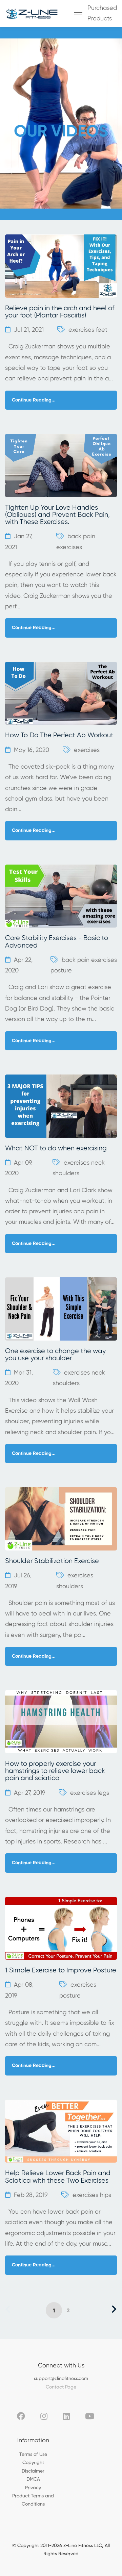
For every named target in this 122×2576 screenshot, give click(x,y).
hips (106, 2195)
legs (103, 1793)
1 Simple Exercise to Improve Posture (61, 1971)
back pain (81, 537)
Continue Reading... (34, 400)
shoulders (66, 1174)
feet (102, 330)
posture (61, 971)
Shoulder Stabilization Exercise (52, 1561)
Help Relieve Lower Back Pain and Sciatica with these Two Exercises (58, 2177)
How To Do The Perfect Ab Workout (59, 735)
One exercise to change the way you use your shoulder (55, 1355)
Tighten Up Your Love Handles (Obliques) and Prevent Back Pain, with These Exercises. (57, 515)
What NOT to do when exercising (56, 1148)
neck (98, 1163)
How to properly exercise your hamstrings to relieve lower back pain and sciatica (55, 1771)
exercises (81, 330)
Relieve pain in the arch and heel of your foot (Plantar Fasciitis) (60, 312)
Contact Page (61, 2387)
